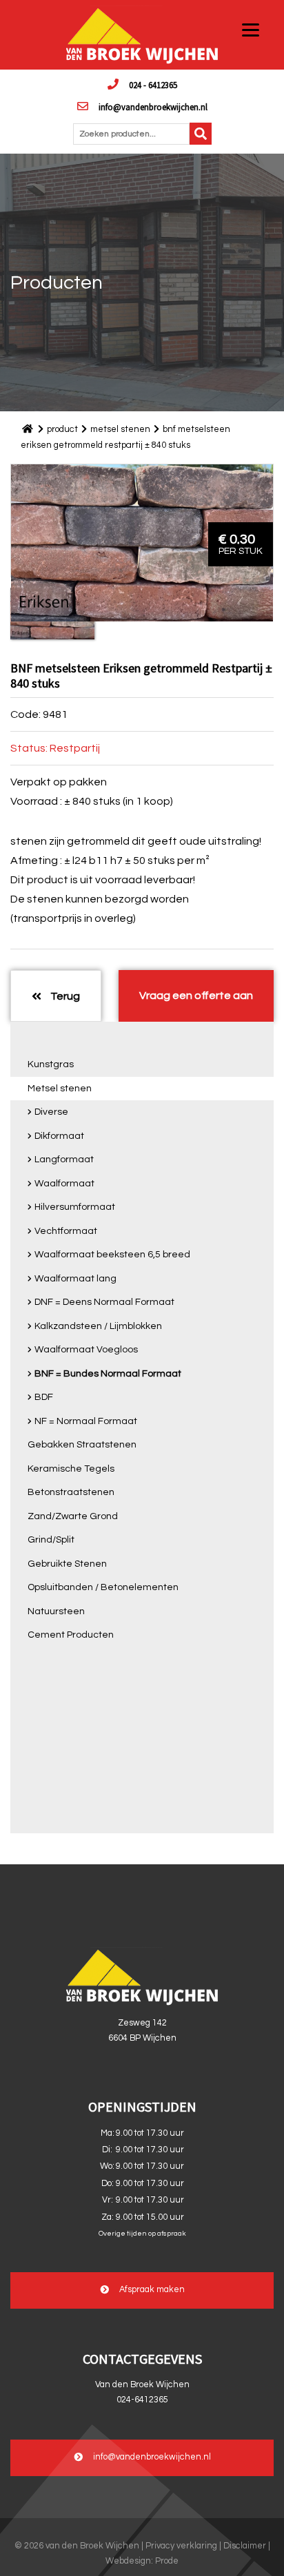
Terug (64, 996)
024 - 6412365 (153, 85)
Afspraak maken (152, 2290)
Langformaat (64, 1160)
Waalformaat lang (75, 1279)
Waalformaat (64, 1184)
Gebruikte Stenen (67, 1564)
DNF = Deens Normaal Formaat (104, 1302)
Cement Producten (71, 1635)
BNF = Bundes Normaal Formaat (108, 1374)
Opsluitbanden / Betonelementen (103, 1587)
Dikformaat (59, 1136)
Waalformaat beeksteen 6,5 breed (112, 1255)
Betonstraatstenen (71, 1492)
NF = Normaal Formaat (86, 1421)
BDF (44, 1397)
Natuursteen (56, 1611)
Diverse (51, 1112)
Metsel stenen (60, 1089)
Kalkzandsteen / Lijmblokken (98, 1326)
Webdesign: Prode (142, 2561)
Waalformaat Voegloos (86, 1350)
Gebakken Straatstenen (82, 1445)
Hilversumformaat (75, 1207)
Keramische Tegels (71, 1469)
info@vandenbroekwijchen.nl (153, 107)
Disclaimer (245, 2546)
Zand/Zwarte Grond (73, 1516)
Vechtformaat (66, 1231)
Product (62, 429)
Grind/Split (51, 1540)
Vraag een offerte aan (196, 996)
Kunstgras (51, 1064)
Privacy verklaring (181, 2546)
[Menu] (251, 29)
